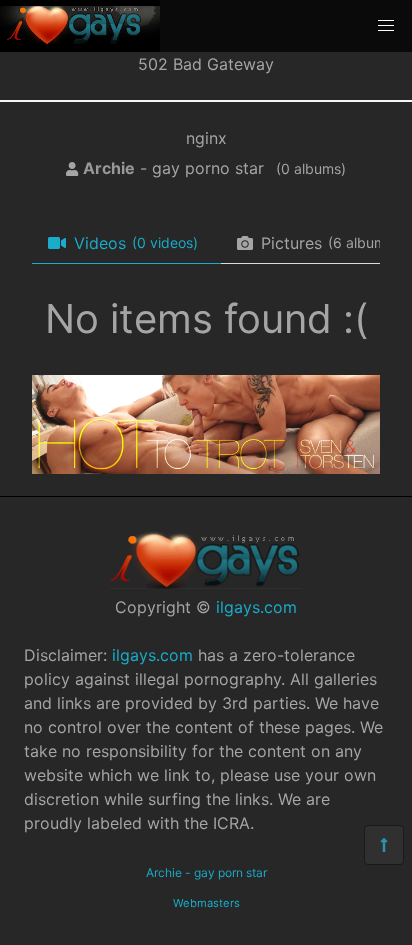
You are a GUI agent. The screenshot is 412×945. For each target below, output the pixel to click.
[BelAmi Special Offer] (206, 468)
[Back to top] (384, 845)
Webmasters (206, 903)
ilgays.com (256, 607)
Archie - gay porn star (206, 872)
